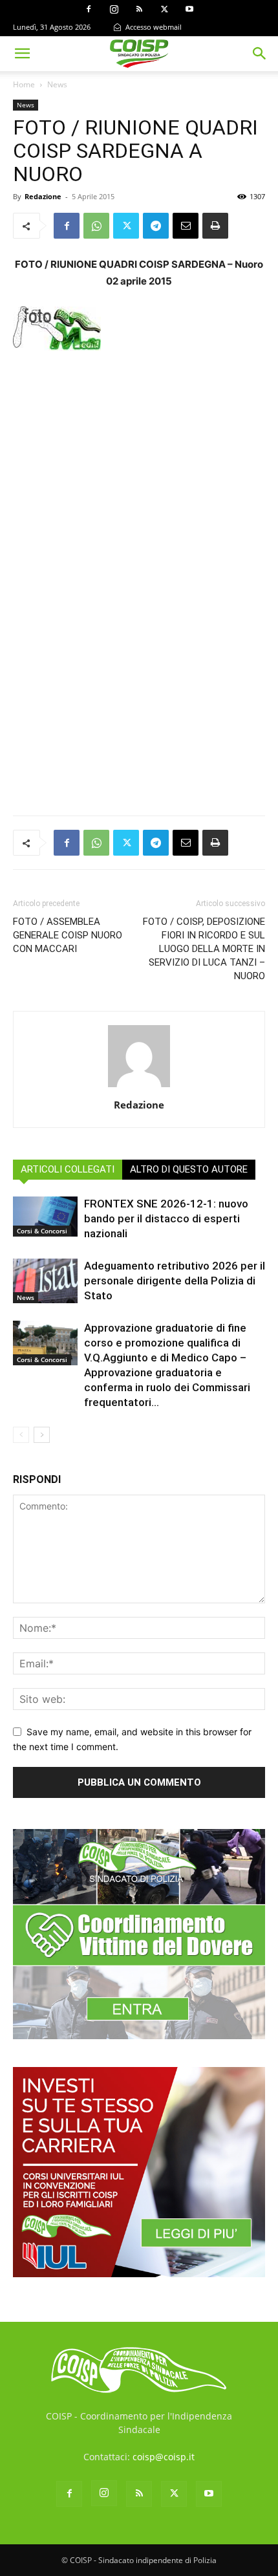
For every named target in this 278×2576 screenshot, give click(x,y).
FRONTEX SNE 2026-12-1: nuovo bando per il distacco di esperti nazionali (166, 1218)
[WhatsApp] (96, 226)
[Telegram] (156, 226)
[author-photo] (139, 1087)
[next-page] (42, 1435)
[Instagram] (114, 9)
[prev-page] (21, 1435)
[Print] (215, 226)
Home (24, 84)
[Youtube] (189, 9)
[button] (22, 54)
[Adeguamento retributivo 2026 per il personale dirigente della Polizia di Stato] (45, 1281)
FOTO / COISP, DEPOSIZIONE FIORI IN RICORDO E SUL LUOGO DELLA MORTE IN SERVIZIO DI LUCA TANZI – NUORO (204, 949)
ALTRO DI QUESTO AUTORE (189, 1169)
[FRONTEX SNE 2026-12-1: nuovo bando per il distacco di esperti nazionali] (45, 1216)
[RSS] (139, 9)
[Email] (186, 226)
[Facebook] (89, 9)
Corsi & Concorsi (42, 1231)
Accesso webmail (153, 27)
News (57, 84)
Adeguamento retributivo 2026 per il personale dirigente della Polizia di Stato (175, 1281)
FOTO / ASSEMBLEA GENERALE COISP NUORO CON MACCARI (68, 935)
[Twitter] (164, 9)
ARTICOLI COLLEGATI (68, 1169)
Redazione (43, 196)
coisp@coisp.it (164, 2457)
